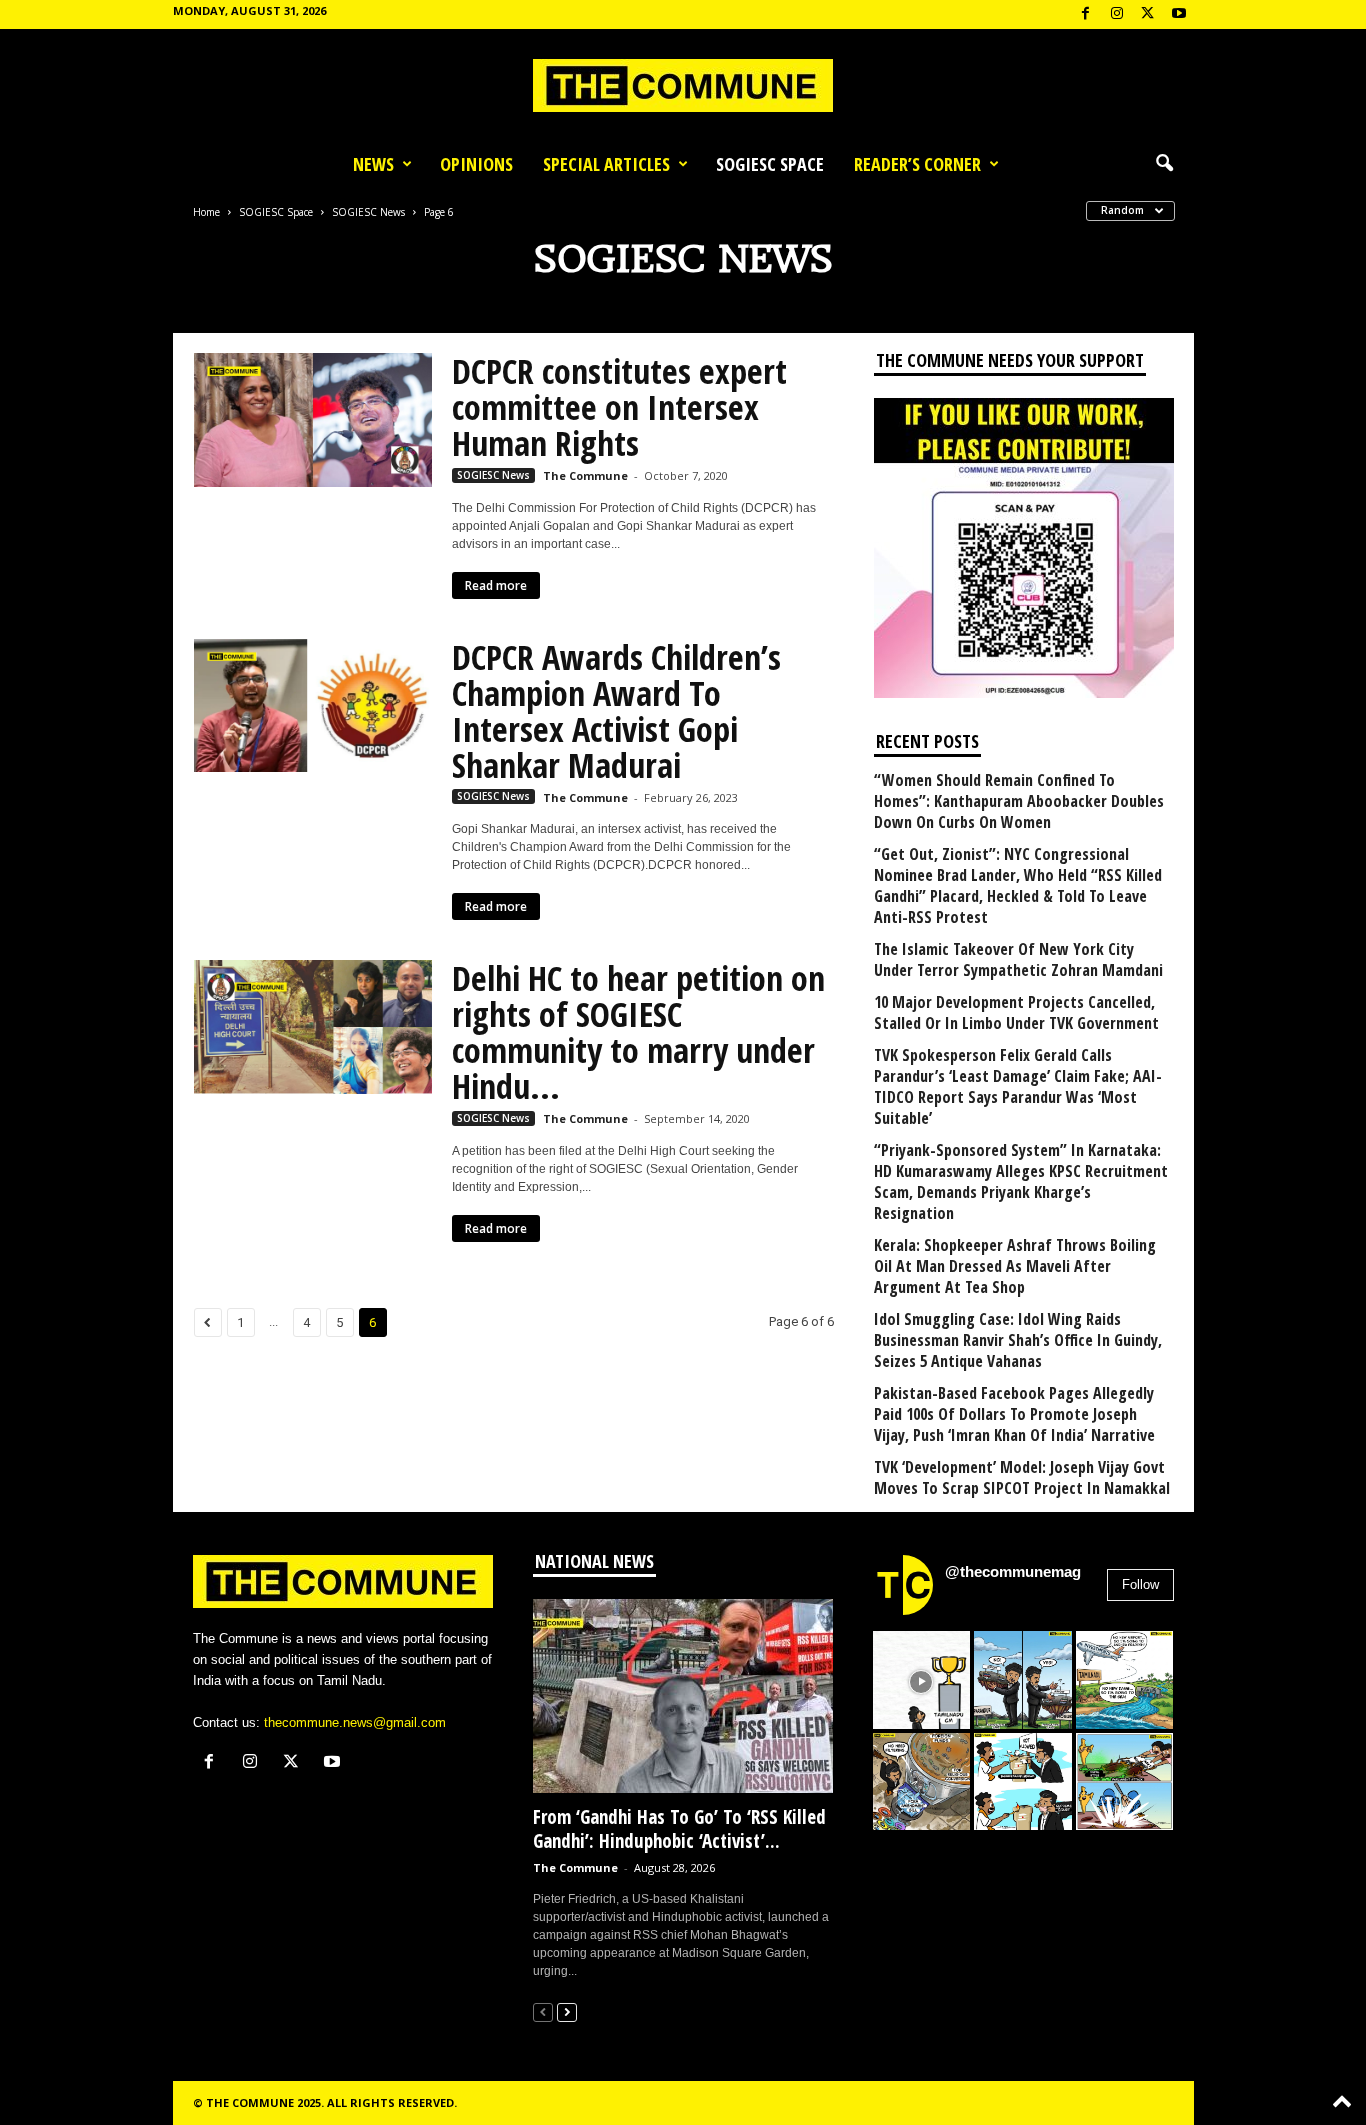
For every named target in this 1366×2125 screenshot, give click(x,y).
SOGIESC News (368, 212)
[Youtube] (1179, 14)
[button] (1164, 164)
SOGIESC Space (770, 164)
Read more (496, 585)
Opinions (476, 164)
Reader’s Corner (917, 164)
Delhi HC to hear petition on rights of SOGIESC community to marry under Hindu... (638, 1032)
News (373, 164)
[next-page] (567, 2011)
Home (206, 212)
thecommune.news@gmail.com (355, 1722)
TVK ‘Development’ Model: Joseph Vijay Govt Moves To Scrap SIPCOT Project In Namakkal (1022, 1478)
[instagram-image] (922, 1680)
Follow (1140, 1584)
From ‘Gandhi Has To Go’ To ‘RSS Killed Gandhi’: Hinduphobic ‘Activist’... (679, 1829)
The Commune (585, 475)
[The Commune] (683, 85)
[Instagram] (1117, 14)
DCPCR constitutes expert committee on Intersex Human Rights (619, 407)
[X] (1148, 14)
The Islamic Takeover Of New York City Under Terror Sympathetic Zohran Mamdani (1018, 960)
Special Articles (606, 164)
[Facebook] (1086, 14)
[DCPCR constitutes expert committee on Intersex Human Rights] (313, 420)
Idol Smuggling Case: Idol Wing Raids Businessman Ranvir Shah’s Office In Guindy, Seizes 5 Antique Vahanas (1018, 1340)
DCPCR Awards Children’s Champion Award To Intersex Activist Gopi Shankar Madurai (616, 711)
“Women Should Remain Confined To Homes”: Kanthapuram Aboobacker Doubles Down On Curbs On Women (1019, 801)
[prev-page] (543, 2011)
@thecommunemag (1013, 1571)
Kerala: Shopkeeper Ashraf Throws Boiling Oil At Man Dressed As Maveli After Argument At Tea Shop (1015, 1266)
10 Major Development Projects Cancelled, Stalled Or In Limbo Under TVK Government (1016, 1013)
